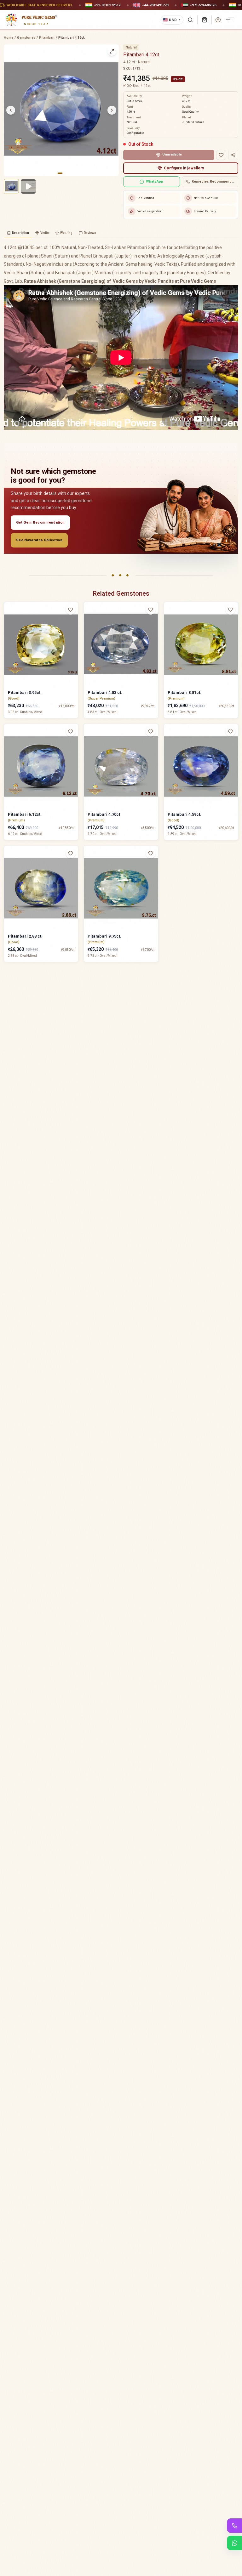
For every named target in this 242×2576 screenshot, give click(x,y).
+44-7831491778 (155, 5)
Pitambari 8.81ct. (184, 692)
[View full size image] (112, 51)
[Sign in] (218, 20)
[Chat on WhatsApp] (234, 2543)
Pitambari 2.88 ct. (25, 936)
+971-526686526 (203, 5)
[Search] (190, 20)
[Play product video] (28, 186)
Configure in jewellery (184, 168)
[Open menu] (231, 20)
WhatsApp (155, 182)
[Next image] (112, 110)
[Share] (233, 155)
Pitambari (47, 38)
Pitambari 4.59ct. (184, 814)
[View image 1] (11, 186)
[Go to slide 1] (60, 173)
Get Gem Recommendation (40, 522)
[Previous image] (11, 110)
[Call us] (234, 2526)
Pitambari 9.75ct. (104, 936)
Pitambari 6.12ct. (25, 814)
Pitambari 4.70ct (104, 814)
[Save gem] (221, 155)
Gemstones (26, 38)
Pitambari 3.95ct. (25, 692)
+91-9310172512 (107, 5)
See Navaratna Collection (39, 540)
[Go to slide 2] (64, 173)
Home (9, 38)
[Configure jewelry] (74, 634)
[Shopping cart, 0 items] (205, 20)
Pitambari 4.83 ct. (105, 692)
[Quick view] (74, 622)
